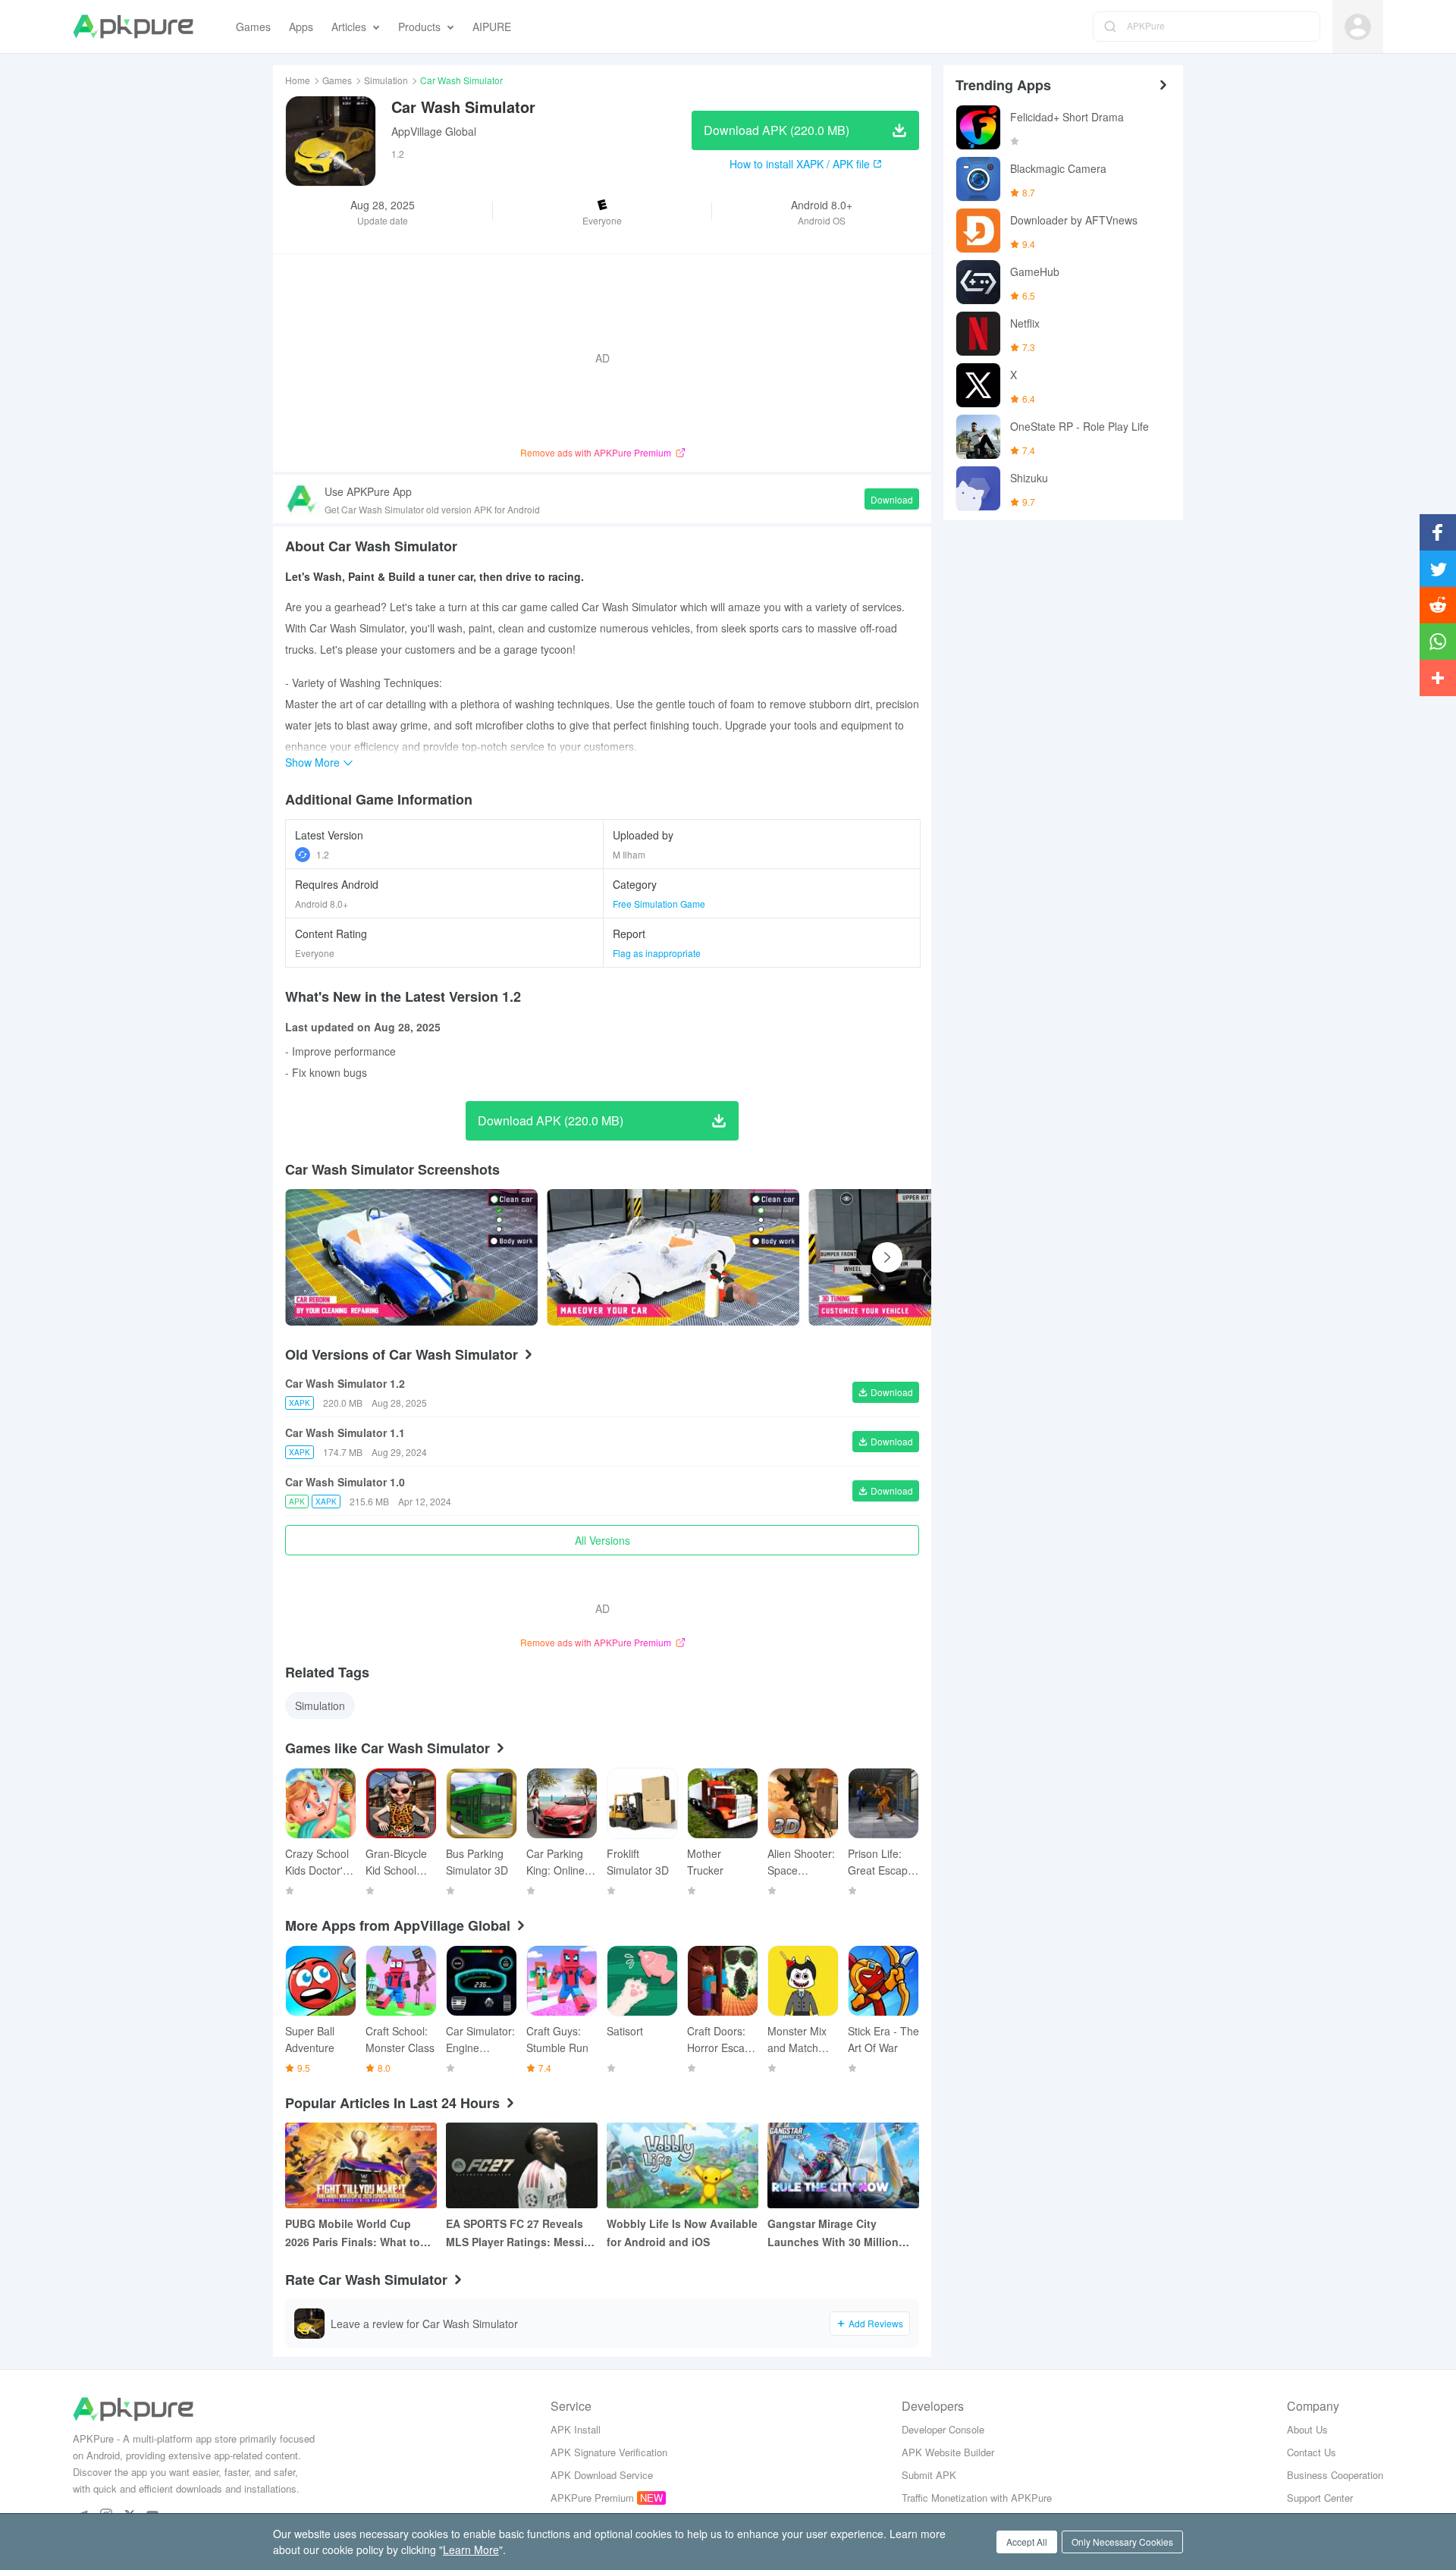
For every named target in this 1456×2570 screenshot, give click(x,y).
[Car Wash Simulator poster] (411, 1257)
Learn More (471, 2550)
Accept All (1027, 2542)
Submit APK (929, 2475)
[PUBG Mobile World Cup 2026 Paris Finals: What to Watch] (361, 2165)
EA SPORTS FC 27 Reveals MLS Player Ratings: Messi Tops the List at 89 (515, 2233)
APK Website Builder (948, 2452)
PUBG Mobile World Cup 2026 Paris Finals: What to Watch (353, 2233)
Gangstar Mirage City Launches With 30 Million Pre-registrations (833, 2233)
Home (298, 80)
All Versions (602, 1540)
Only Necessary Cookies (1122, 2542)
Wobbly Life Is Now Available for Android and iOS (682, 2233)
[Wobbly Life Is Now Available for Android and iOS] (682, 2165)
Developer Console (943, 2429)
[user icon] (1358, 27)
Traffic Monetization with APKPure (977, 2498)
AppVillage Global (434, 131)
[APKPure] (133, 27)
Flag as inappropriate (657, 953)
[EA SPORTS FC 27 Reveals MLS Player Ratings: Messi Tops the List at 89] (522, 2165)
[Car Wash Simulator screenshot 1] (673, 1257)
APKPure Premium (592, 2498)
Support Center (1320, 2498)
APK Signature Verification (609, 2452)
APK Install (576, 2429)
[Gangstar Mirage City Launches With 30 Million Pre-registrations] (843, 2165)
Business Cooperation (1335, 2475)
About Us (1307, 2429)
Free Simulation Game (659, 904)
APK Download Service (602, 2475)
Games (337, 80)
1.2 (323, 854)
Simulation (386, 80)
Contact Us (1312, 2452)
